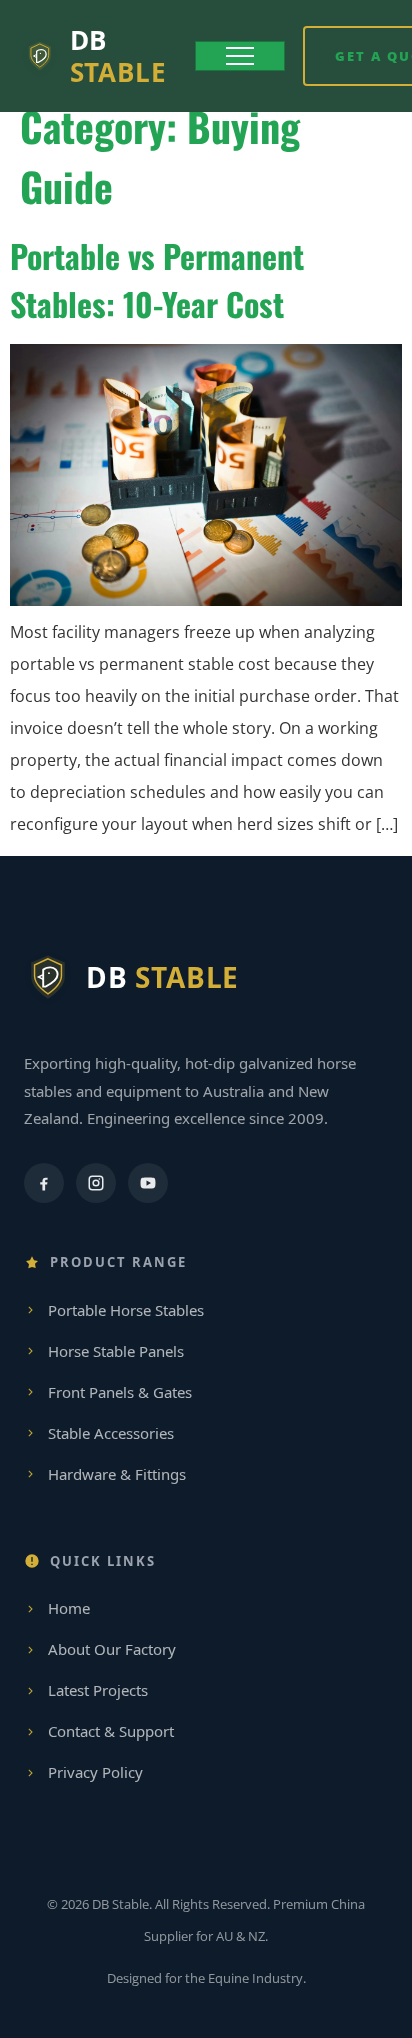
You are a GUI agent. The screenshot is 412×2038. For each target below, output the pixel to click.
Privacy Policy (95, 1772)
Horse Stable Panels (116, 1351)
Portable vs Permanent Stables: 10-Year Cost (157, 279)
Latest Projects (98, 1690)
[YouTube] (148, 1183)
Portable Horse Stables (126, 1310)
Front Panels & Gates (120, 1392)
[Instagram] (96, 1183)
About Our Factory (112, 1649)
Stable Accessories (111, 1433)
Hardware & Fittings (117, 1474)
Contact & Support (111, 1731)
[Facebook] (44, 1183)
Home (69, 1608)
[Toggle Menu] (240, 56)
